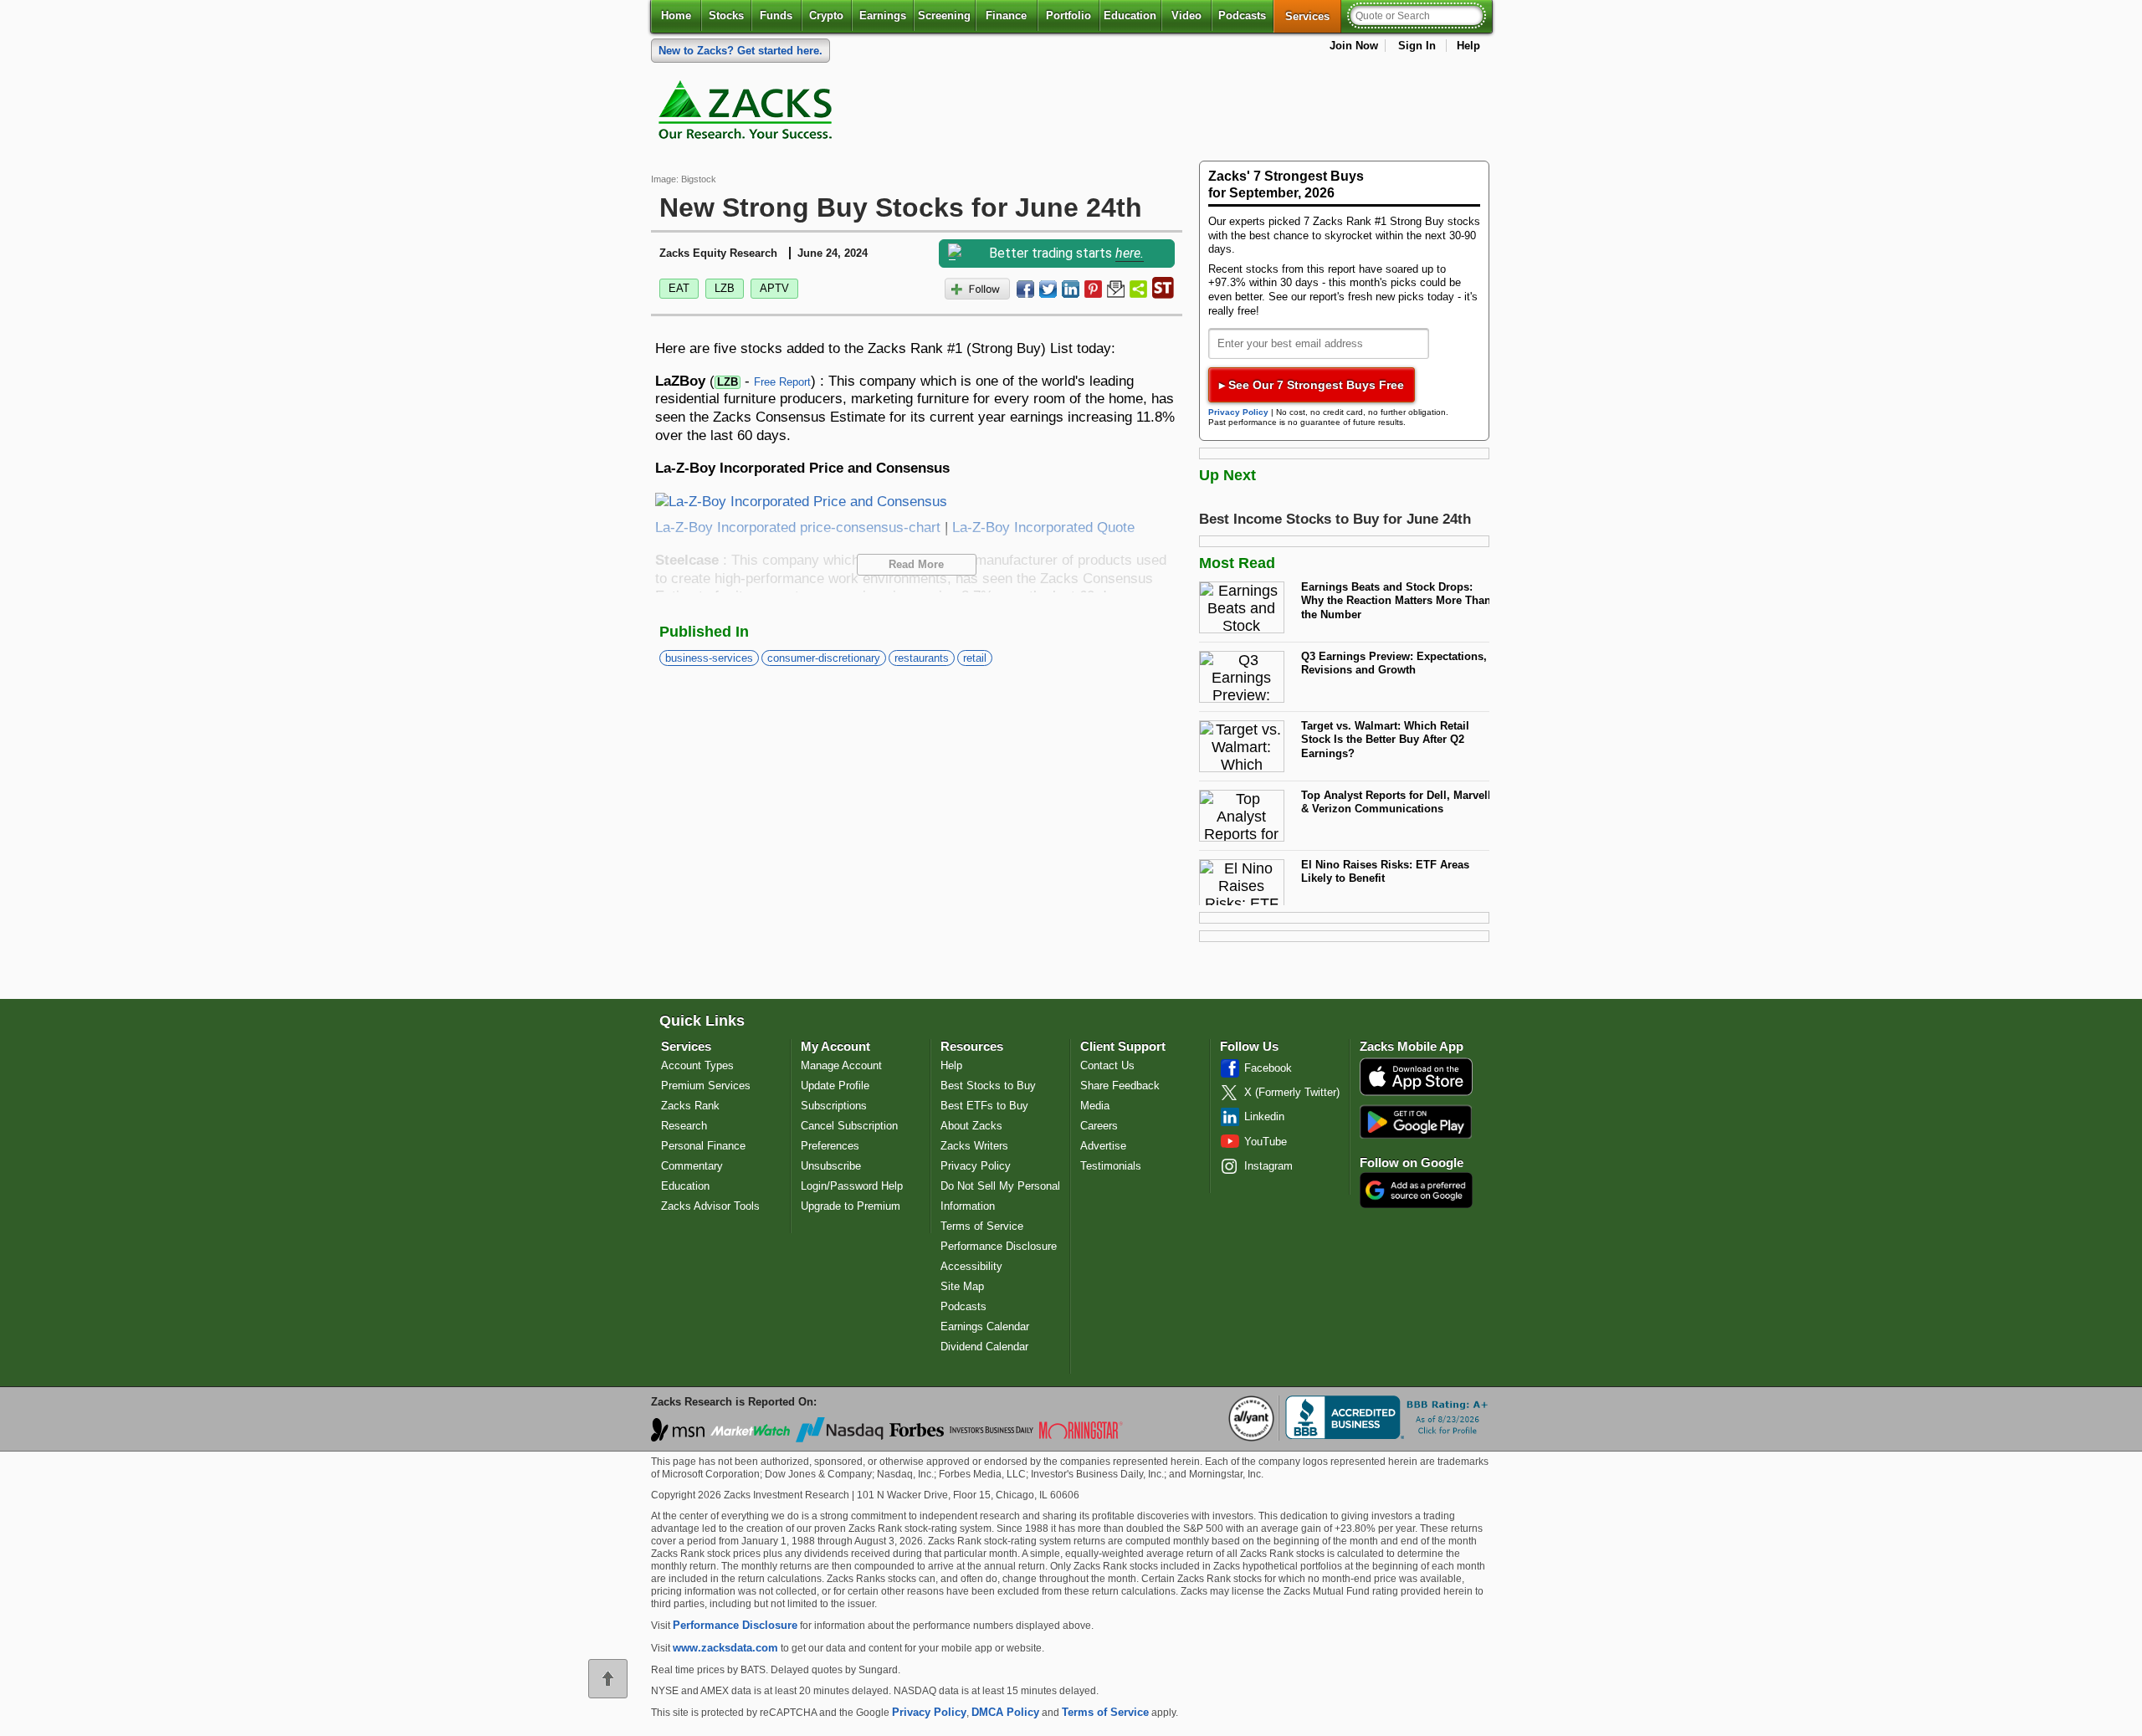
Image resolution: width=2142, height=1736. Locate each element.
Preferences (830, 1146)
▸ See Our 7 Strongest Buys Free (1312, 385)
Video (1186, 15)
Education (1130, 15)
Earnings (883, 15)
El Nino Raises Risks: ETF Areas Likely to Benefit (1385, 872)
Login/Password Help (852, 1186)
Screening (944, 15)
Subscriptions (834, 1106)
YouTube (1266, 1142)
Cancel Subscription (849, 1126)
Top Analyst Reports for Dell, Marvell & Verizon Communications (1396, 802)
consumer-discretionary (824, 658)
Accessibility (971, 1266)
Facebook (1268, 1068)
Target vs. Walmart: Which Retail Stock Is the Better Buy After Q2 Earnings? (1385, 740)
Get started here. (740, 51)
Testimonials (1111, 1166)
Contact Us (1107, 1065)
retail (975, 658)
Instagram (1268, 1166)
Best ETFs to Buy (984, 1106)
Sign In (1417, 46)
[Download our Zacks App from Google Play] (1416, 1121)
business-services (709, 658)
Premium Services (706, 1086)
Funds (776, 15)
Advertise (1103, 1146)
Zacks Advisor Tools (710, 1206)
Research (684, 1126)
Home (676, 15)
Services (1313, 16)
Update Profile (835, 1086)
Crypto (826, 15)
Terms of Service (982, 1226)
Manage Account (841, 1065)
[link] (748, 114)
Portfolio (1068, 15)
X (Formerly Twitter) (1292, 1092)
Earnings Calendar (985, 1326)
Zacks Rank (690, 1106)
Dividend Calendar (984, 1347)
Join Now (1354, 46)
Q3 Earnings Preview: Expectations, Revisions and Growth (1394, 663)
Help (1468, 46)
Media (1095, 1106)
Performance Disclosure (999, 1246)
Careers (1099, 1126)
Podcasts (1242, 15)
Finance (1006, 15)
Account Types (697, 1065)
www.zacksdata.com (725, 1648)
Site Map (962, 1286)
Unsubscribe (831, 1166)
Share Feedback (1120, 1086)
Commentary (692, 1166)
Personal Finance (703, 1146)
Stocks (726, 15)
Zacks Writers (974, 1146)
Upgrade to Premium (851, 1206)
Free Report (782, 382)
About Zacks (971, 1126)
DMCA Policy (1005, 1712)
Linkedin (1264, 1116)
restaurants (922, 658)
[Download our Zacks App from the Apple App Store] (1416, 1094)
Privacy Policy (1238, 412)
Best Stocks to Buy (988, 1086)
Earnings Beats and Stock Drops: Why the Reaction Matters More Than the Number (1396, 601)
